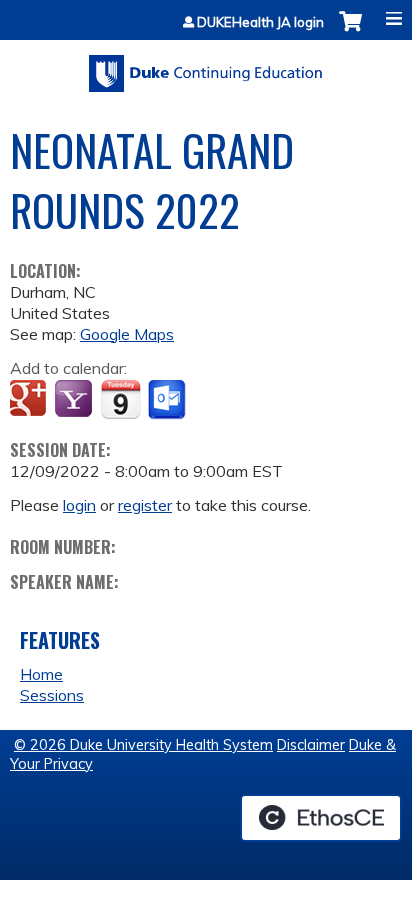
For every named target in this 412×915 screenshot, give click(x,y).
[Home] (206, 66)
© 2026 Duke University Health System (143, 745)
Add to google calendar (30, 400)
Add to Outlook (168, 400)
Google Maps (127, 334)
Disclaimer (311, 745)
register (145, 505)
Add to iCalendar (120, 399)
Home (41, 674)
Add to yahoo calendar (75, 400)
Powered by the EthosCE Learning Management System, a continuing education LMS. (321, 818)
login (79, 505)
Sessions (52, 695)
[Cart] (350, 31)
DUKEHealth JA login (260, 22)
